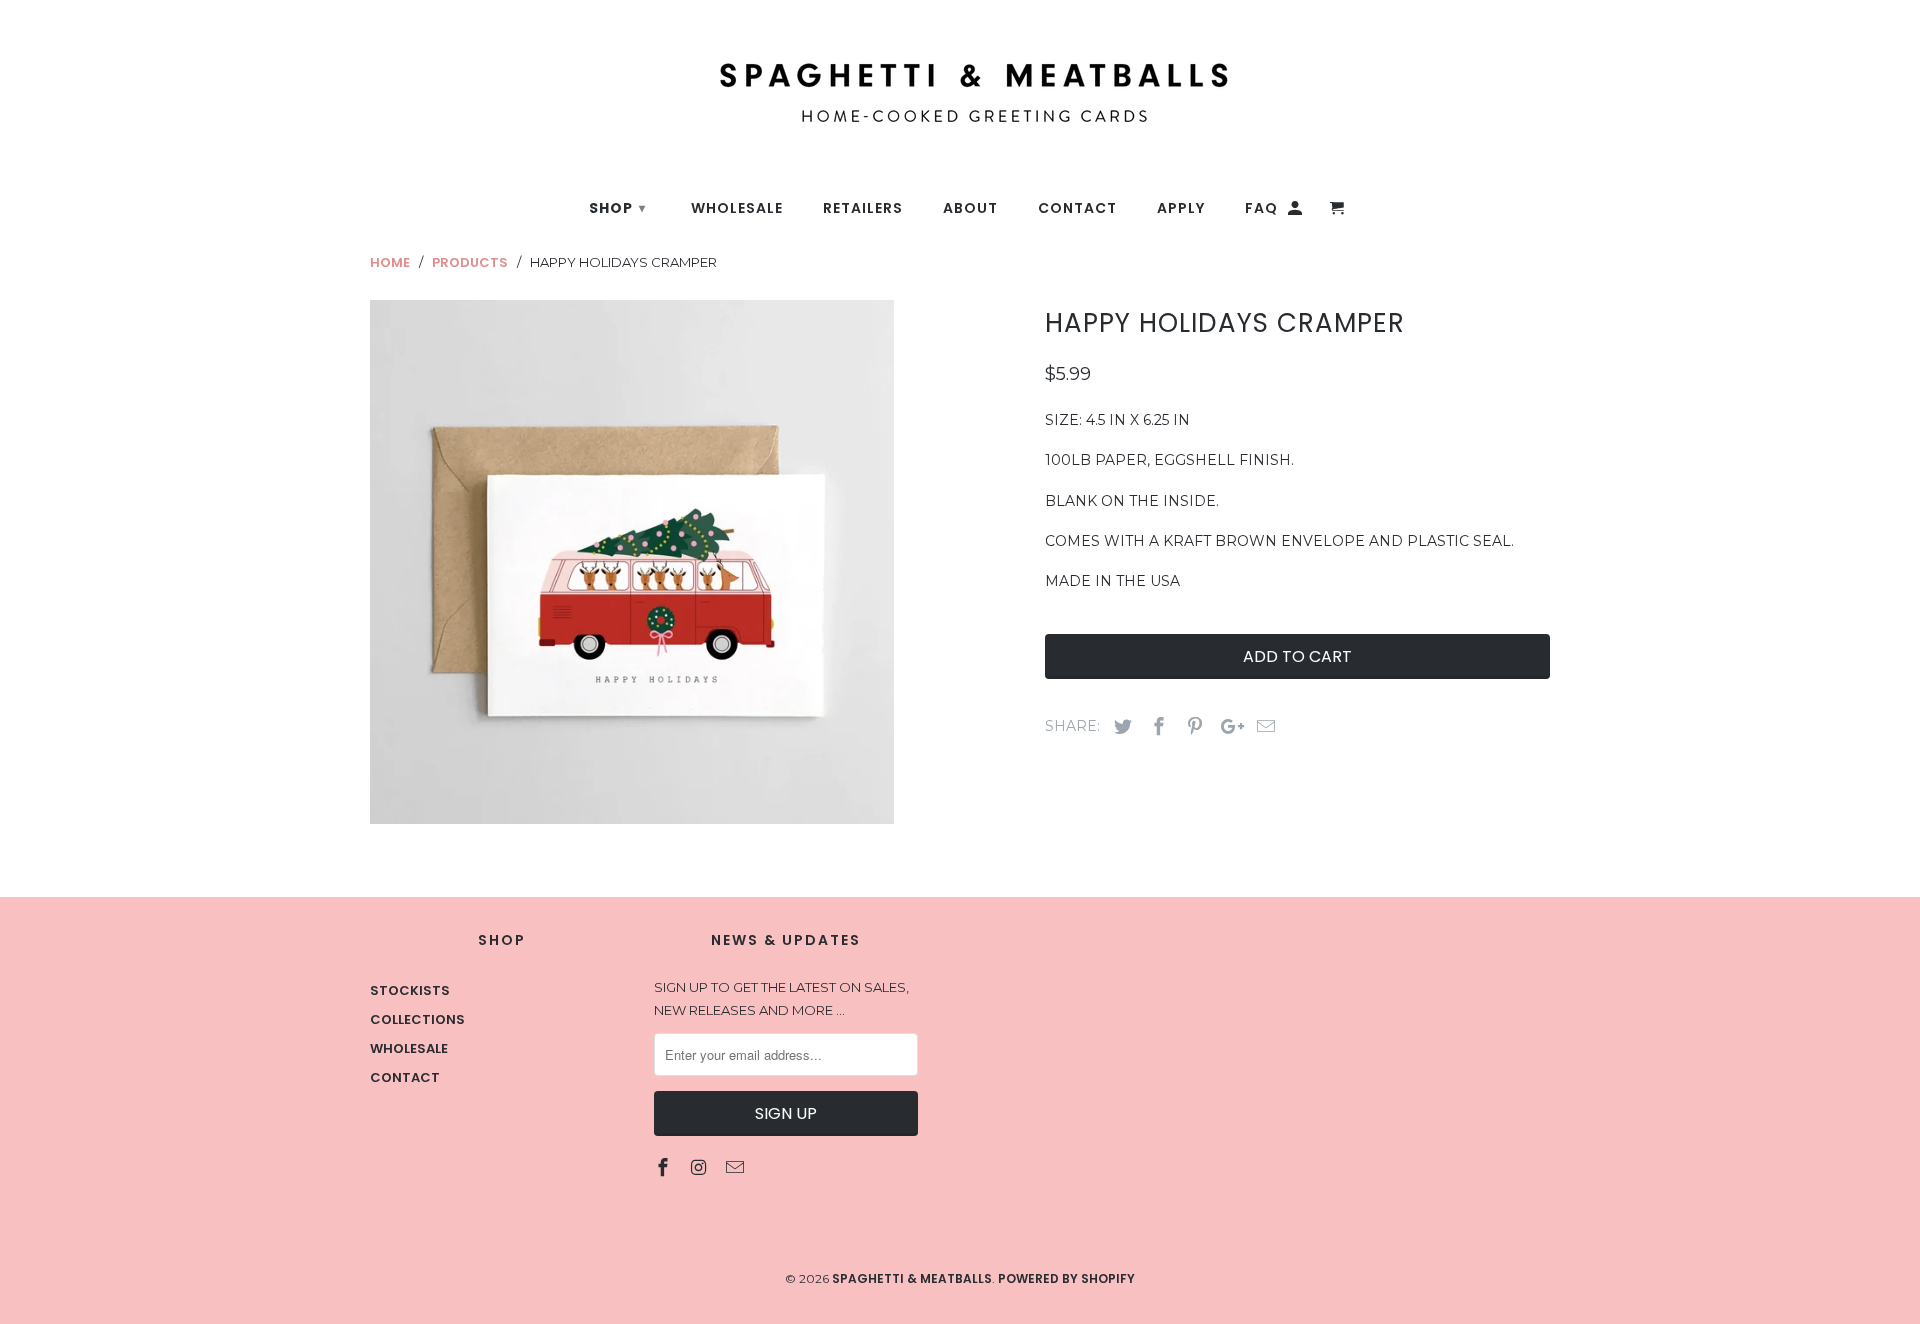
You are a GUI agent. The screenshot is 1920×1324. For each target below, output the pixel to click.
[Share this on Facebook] (1156, 726)
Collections (417, 1019)
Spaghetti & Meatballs (912, 1278)
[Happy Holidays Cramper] (632, 562)
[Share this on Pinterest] (1192, 726)
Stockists (410, 990)
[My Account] (1296, 212)
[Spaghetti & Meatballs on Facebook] (665, 1167)
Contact (405, 1077)
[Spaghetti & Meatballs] (835, 81)
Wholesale (409, 1048)
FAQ (1261, 208)
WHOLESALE (737, 208)
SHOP (617, 208)
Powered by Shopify (1066, 1278)
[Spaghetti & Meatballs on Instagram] (701, 1167)
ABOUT (970, 208)
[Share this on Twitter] (1120, 726)
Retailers (863, 208)
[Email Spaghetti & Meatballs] (737, 1167)
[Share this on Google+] (1227, 726)
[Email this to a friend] (1263, 726)
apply (1181, 208)
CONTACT (1077, 208)
